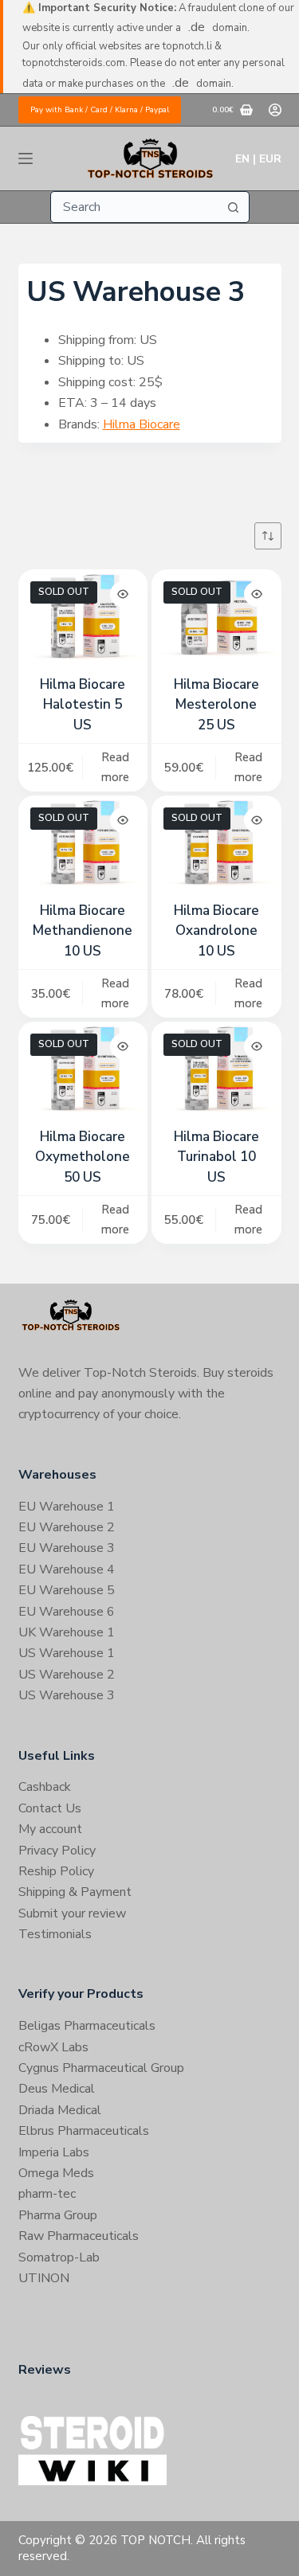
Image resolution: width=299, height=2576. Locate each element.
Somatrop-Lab (59, 2257)
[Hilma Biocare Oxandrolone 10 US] (216, 844)
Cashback (45, 1787)
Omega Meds (56, 2173)
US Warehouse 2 (67, 1675)
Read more (115, 767)
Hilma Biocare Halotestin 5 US (83, 705)
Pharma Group (58, 2215)
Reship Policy (56, 1871)
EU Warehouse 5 (67, 1590)
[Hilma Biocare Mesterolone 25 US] (216, 618)
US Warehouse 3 (67, 1695)
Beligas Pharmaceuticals (87, 2026)
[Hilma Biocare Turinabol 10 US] (216, 1070)
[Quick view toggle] (123, 594)
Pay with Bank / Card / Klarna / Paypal (100, 110)
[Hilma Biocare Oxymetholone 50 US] (83, 1070)
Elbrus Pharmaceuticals (84, 2131)
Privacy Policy (57, 1851)
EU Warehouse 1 (67, 1507)
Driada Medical (60, 2110)
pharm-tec (47, 2194)
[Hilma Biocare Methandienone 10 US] (83, 844)
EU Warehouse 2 (67, 1527)
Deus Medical (57, 2089)
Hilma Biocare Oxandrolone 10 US (216, 931)
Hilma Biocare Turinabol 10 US (216, 1157)
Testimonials (55, 1934)
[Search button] (234, 207)
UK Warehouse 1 (67, 1632)
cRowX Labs (53, 2047)
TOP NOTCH (155, 2540)
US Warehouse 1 (67, 1653)
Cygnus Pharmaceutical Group (101, 2068)
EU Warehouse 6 (67, 1612)
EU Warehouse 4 (67, 1569)
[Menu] (26, 158)
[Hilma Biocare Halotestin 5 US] (83, 618)
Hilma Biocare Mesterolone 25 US (216, 705)
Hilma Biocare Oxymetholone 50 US (83, 1157)
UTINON (44, 2278)
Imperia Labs (54, 2152)
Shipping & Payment (75, 1892)
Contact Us (50, 1808)
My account (50, 1829)
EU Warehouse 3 (67, 1548)
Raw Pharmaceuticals (79, 2236)
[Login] (275, 110)
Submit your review (72, 1913)
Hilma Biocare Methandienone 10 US (83, 931)
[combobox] (135, 207)
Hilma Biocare (142, 424)
